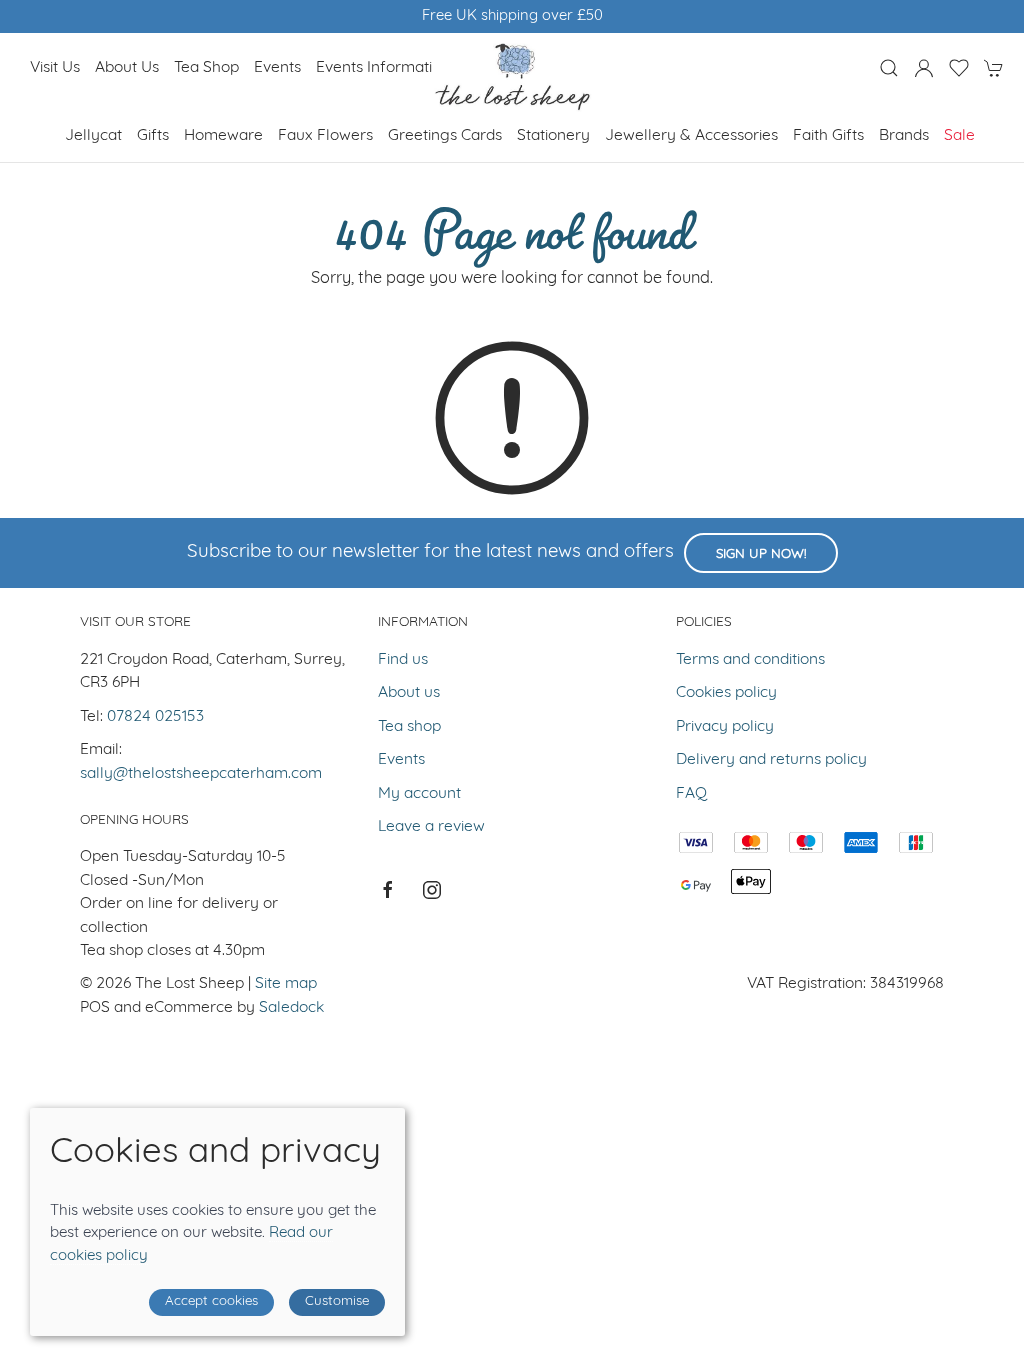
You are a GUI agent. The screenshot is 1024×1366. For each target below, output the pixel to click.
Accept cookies (211, 1301)
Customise (337, 1301)
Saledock (291, 1008)
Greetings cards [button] (445, 136)
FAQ (691, 794)
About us (127, 68)
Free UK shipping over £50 (512, 16)
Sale (959, 136)
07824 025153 (155, 717)
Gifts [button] (153, 136)
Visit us (55, 68)
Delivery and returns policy (771, 760)
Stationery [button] (553, 136)
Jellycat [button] (93, 136)
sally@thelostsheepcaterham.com (201, 774)
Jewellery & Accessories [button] (691, 136)
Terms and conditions (750, 660)
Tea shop (206, 68)
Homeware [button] (223, 136)
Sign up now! (761, 554)
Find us (403, 660)
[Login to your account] (924, 68)
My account (419, 794)
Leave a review (431, 827)
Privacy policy (725, 727)
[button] (889, 68)
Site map (286, 984)
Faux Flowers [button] (325, 136)
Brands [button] (904, 136)
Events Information (383, 68)
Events (277, 68)
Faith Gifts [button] (828, 136)
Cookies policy (726, 693)
